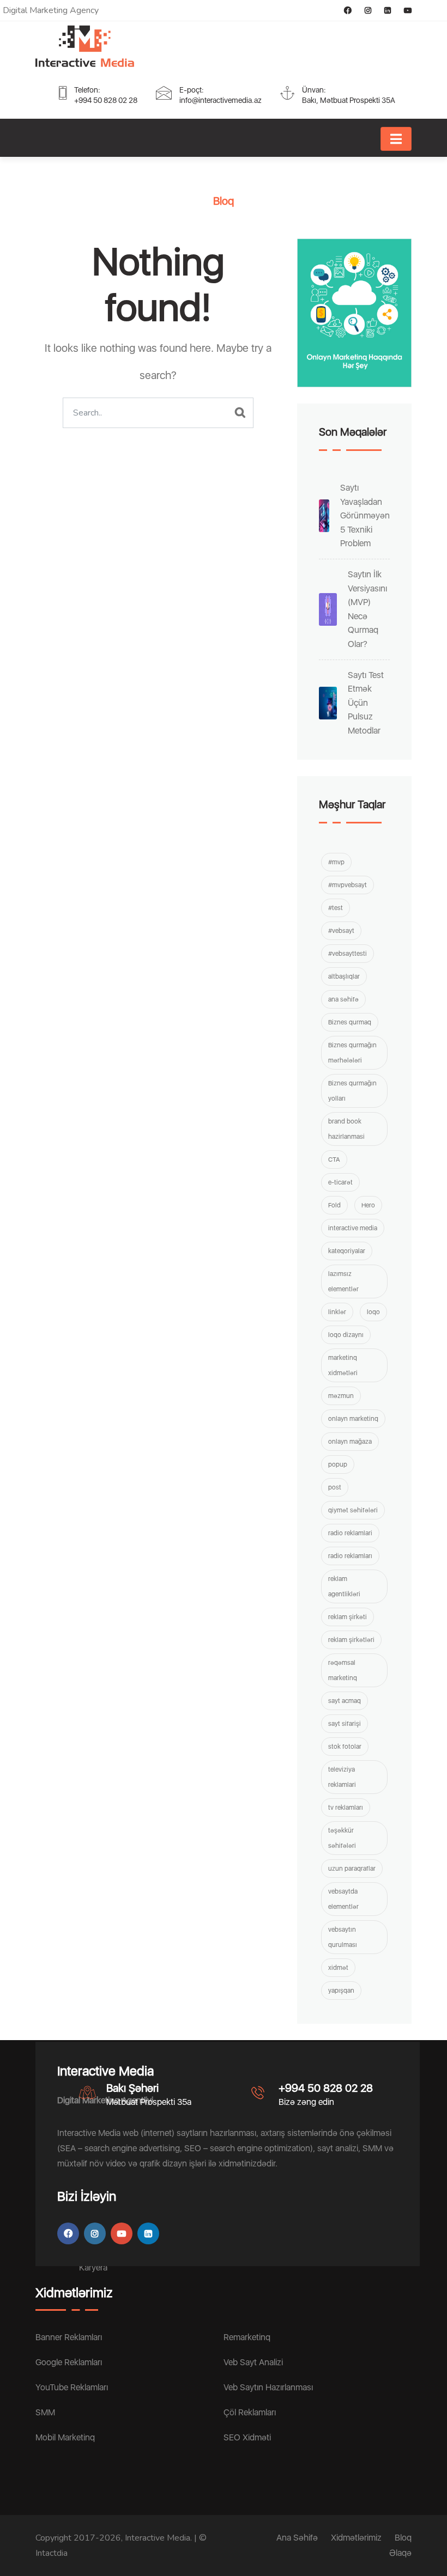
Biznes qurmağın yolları (352, 1091)
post (335, 1487)
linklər (337, 1312)
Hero (368, 1205)
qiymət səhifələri (353, 1510)
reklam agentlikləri (344, 1586)
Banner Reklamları (69, 2337)
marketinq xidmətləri (343, 1365)
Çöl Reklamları (250, 2412)
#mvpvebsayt (348, 885)
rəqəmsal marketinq (343, 1670)
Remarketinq (247, 2337)
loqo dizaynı (346, 1335)
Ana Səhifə (297, 2538)
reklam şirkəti (348, 1617)
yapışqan (341, 1991)
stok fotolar (345, 1747)
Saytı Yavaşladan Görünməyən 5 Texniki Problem (365, 515)
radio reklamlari (350, 1533)
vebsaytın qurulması (343, 1937)
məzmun (341, 1396)
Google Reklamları (69, 2362)
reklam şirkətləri (351, 1640)
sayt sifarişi (345, 1724)
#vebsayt (341, 931)
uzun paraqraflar (352, 1869)
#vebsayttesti (348, 954)
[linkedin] (382, 10)
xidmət (338, 1968)
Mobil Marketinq (65, 2437)
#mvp (336, 862)
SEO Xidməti (247, 2437)
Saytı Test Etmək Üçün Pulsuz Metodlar (366, 703)
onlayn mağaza (350, 1442)
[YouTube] (402, 10)
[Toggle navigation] (396, 139)
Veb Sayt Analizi (253, 2362)
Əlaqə (400, 2553)
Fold (334, 1205)
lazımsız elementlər (343, 1281)
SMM (45, 2412)
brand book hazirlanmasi (346, 1129)
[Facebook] (342, 10)
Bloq (403, 2538)
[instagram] (363, 10)
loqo (373, 1312)
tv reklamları (346, 1808)
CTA (334, 1159)
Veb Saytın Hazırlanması (268, 2387)
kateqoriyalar (347, 1251)
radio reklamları (350, 1556)
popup (338, 1464)
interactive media (353, 1228)
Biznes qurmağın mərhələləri (352, 1053)
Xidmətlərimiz (356, 2538)
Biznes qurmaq (350, 1022)
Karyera (93, 2267)
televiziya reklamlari (342, 1777)
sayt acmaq (345, 1701)
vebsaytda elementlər (343, 1899)
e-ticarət (340, 1182)
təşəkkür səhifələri (342, 1838)
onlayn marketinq (353, 1419)
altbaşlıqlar (344, 976)
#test (336, 908)
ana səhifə (343, 999)
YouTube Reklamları (72, 2387)
